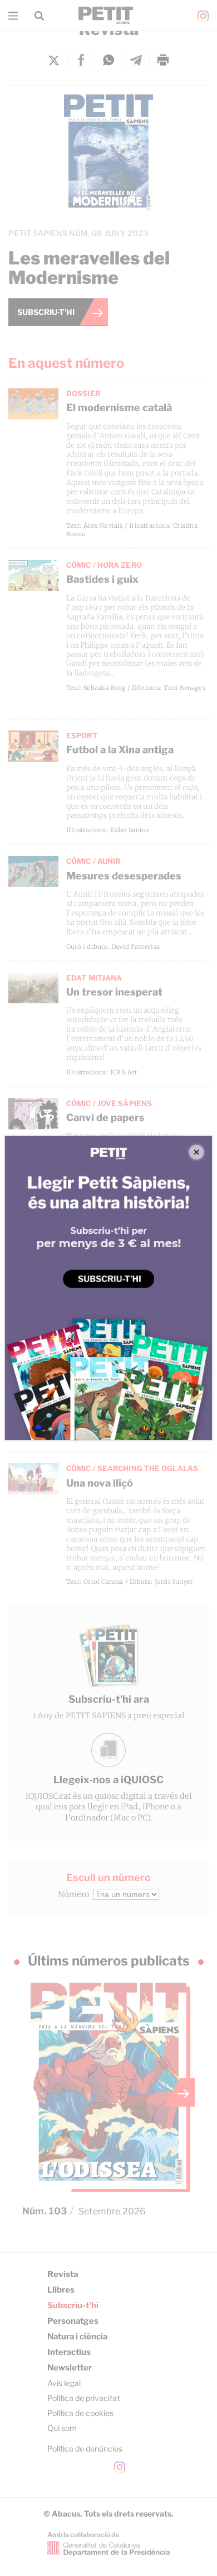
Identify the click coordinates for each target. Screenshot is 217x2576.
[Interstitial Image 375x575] (109, 1288)
